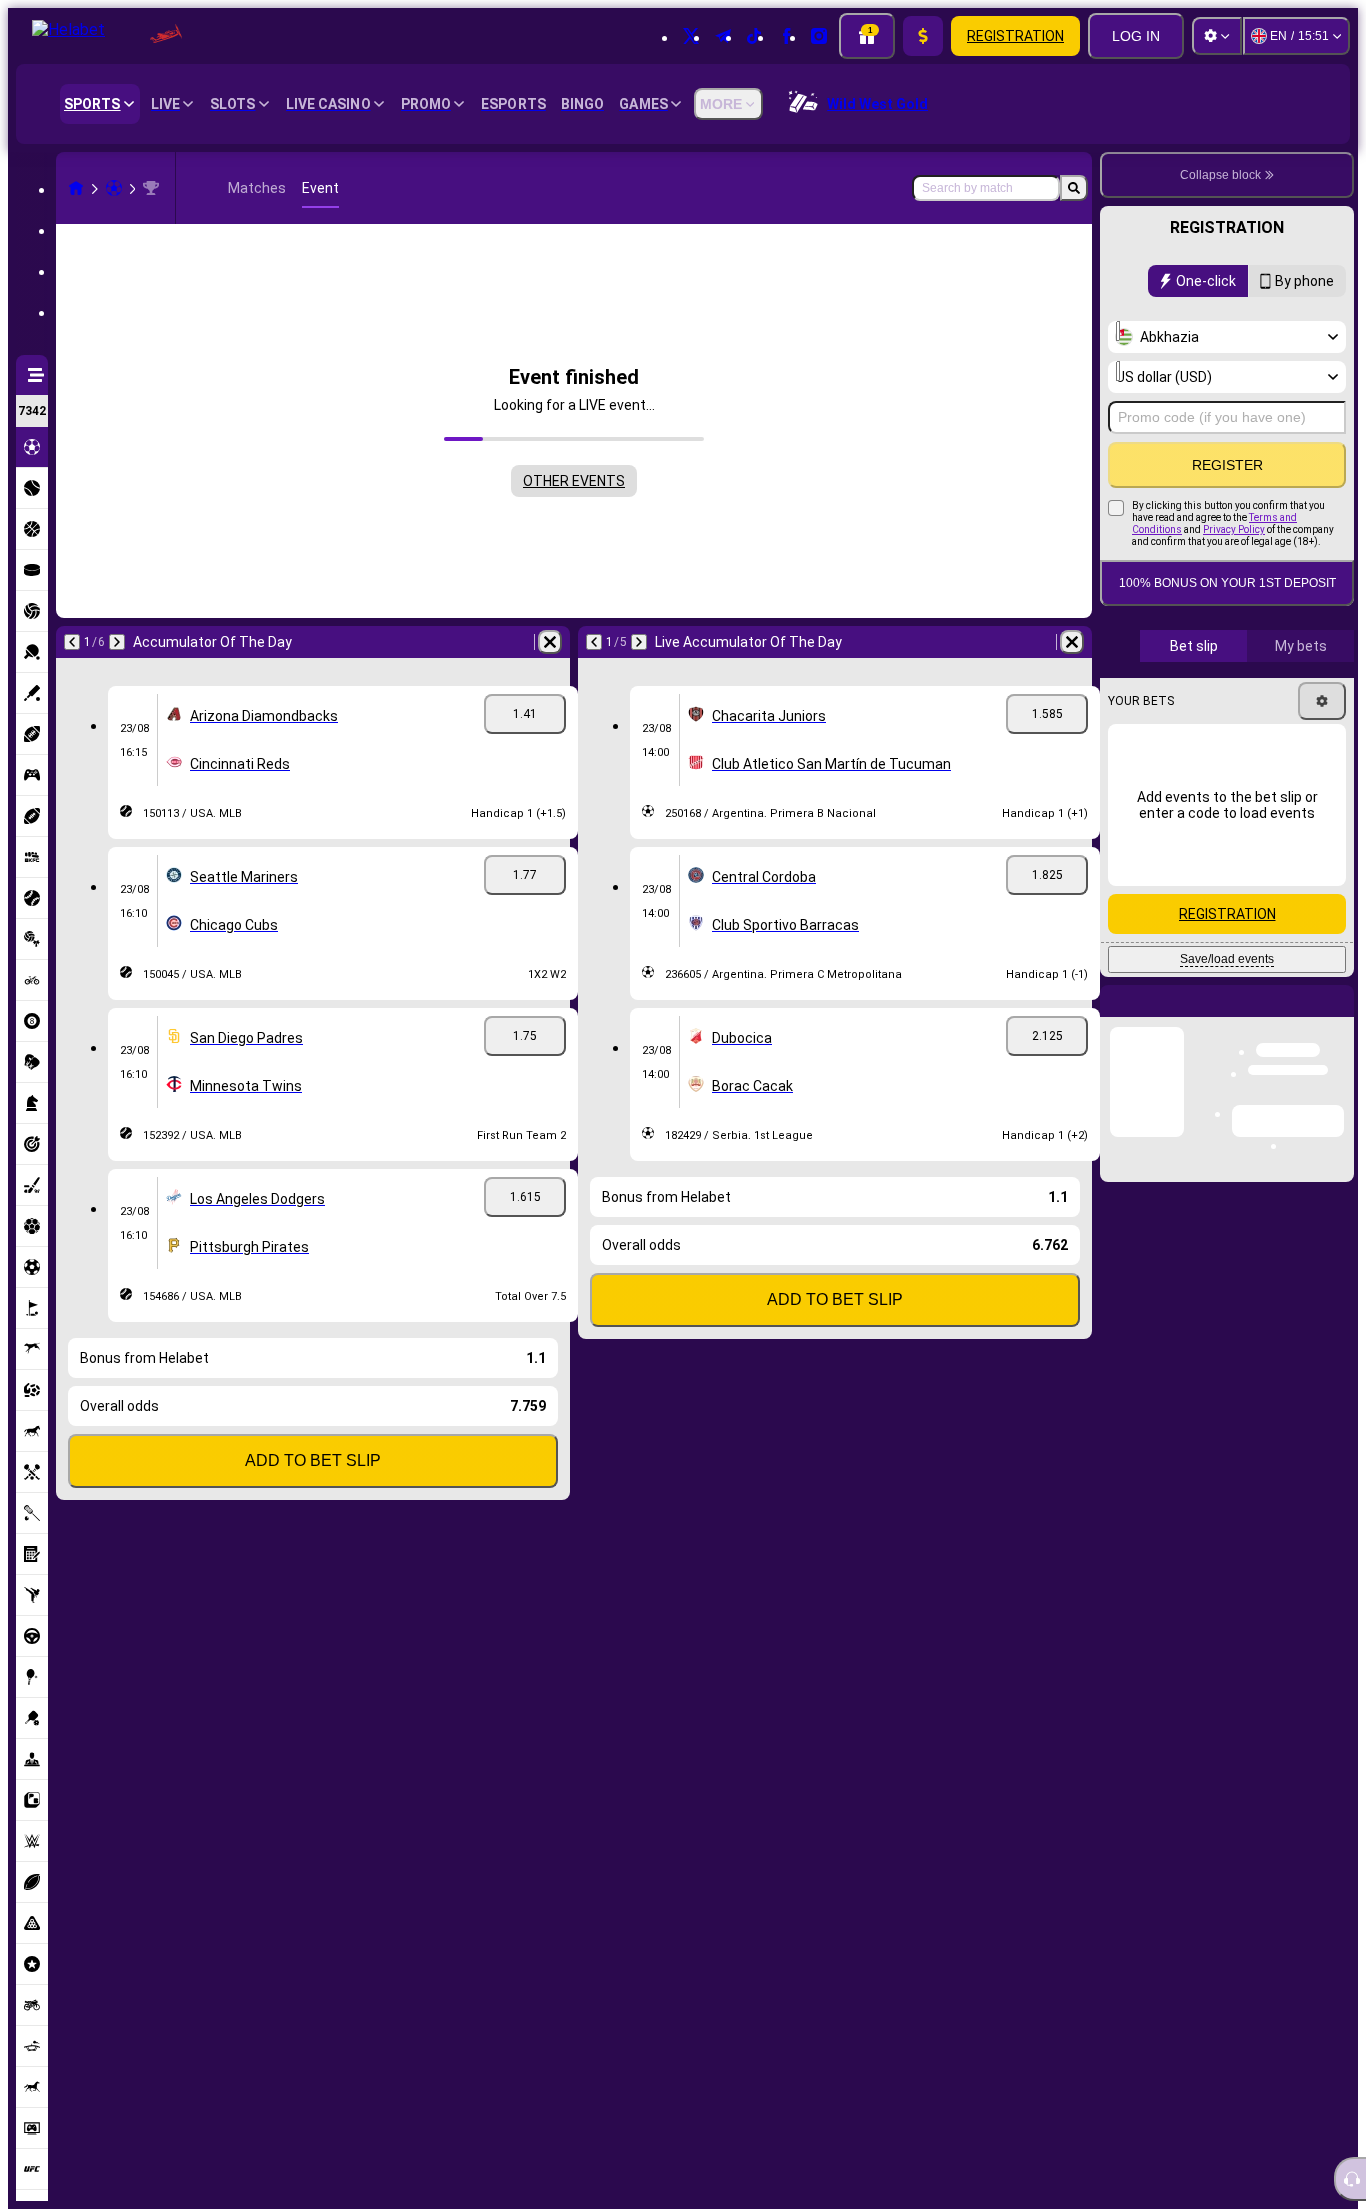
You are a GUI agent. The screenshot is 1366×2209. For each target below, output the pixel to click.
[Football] (114, 188)
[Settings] (1217, 36)
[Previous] (72, 642)
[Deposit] (923, 36)
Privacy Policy (1234, 529)
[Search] (1074, 188)
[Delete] (550, 642)
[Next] (117, 642)
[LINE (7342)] (76, 188)
